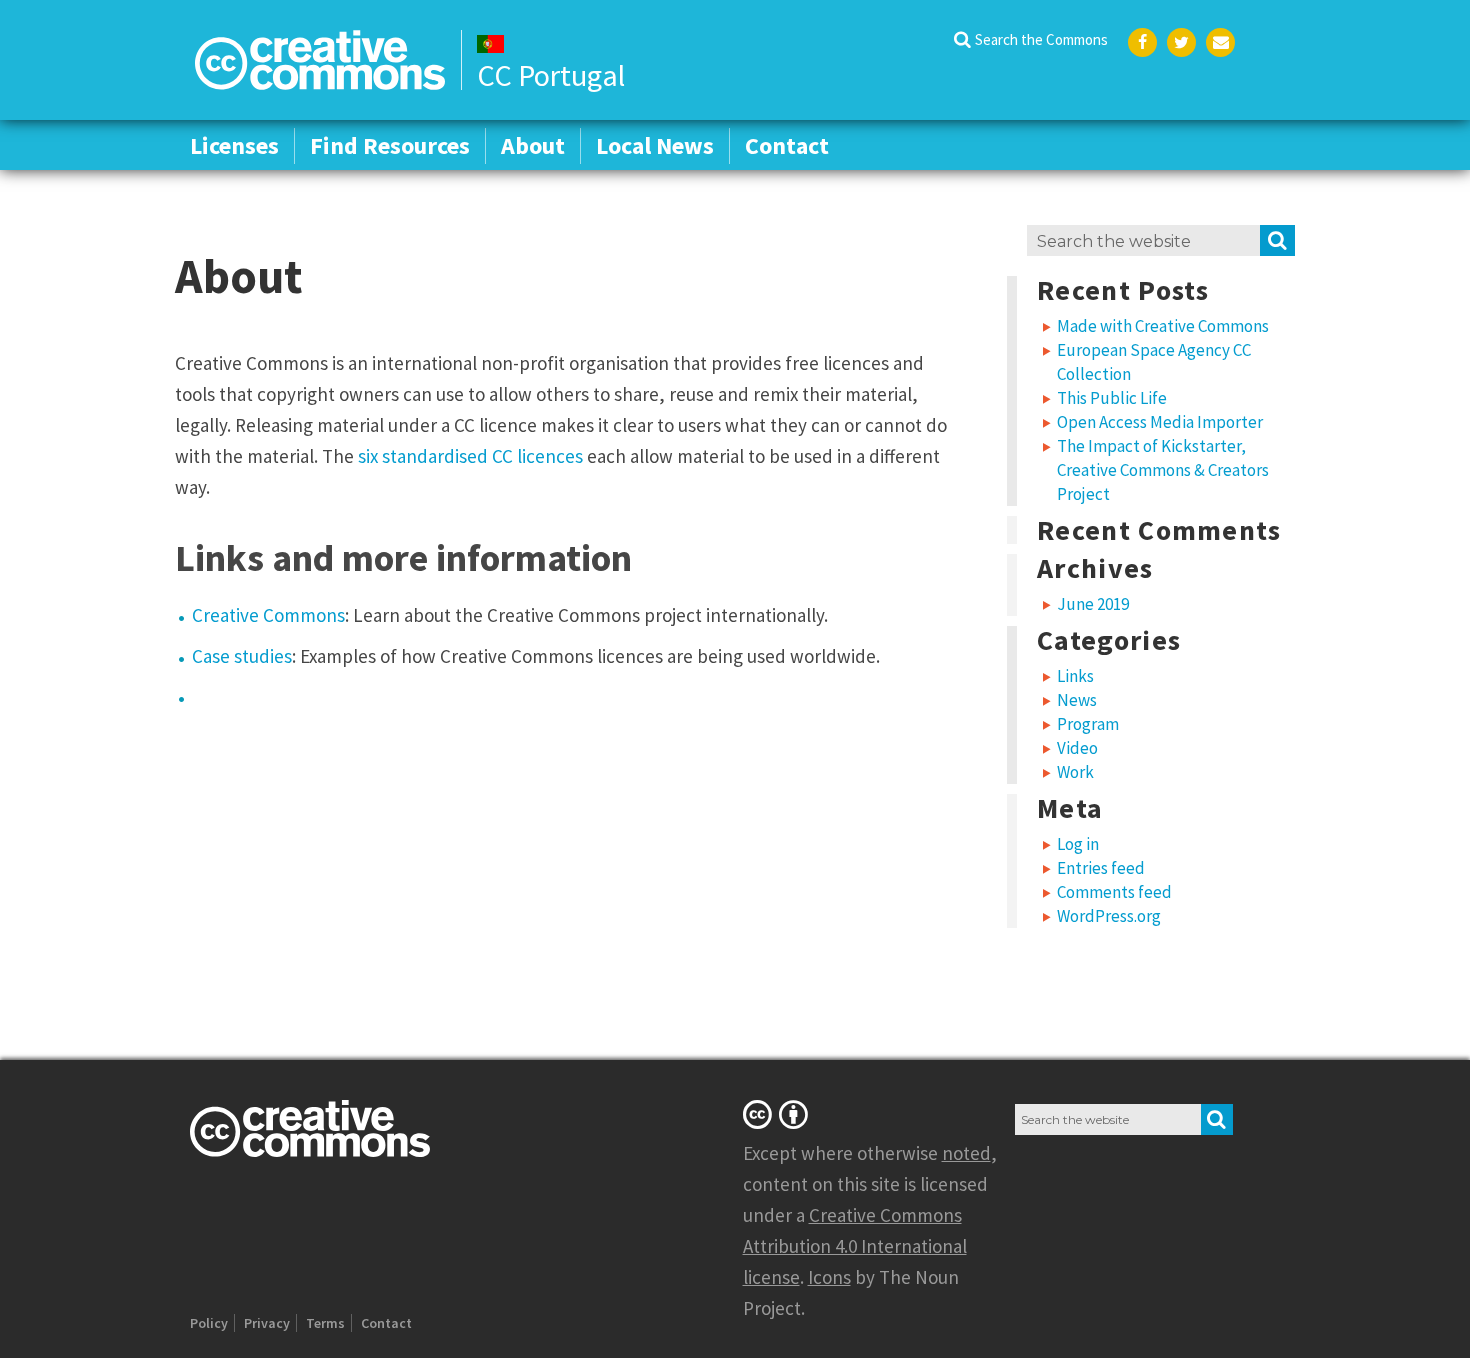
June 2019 (1093, 604)
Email (1220, 42)
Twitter (1181, 42)
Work (1075, 772)
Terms (325, 1323)
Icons (829, 1277)
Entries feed (1101, 868)
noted (966, 1153)
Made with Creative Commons (1163, 326)
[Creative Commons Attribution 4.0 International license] (779, 1114)
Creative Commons (268, 615)
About (533, 145)
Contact (787, 145)
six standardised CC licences (470, 456)
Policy (209, 1323)
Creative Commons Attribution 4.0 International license (855, 1246)
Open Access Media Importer (1160, 422)
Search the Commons (1041, 39)
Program (1088, 724)
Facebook (1142, 42)
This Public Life (1112, 398)
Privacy (267, 1323)
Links (1075, 676)
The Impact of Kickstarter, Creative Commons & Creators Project (1163, 470)
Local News (655, 145)
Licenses (234, 145)
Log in (1078, 844)
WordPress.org (1109, 916)
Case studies (242, 656)
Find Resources (390, 145)
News (1077, 700)
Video (1077, 748)
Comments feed (1114, 892)
